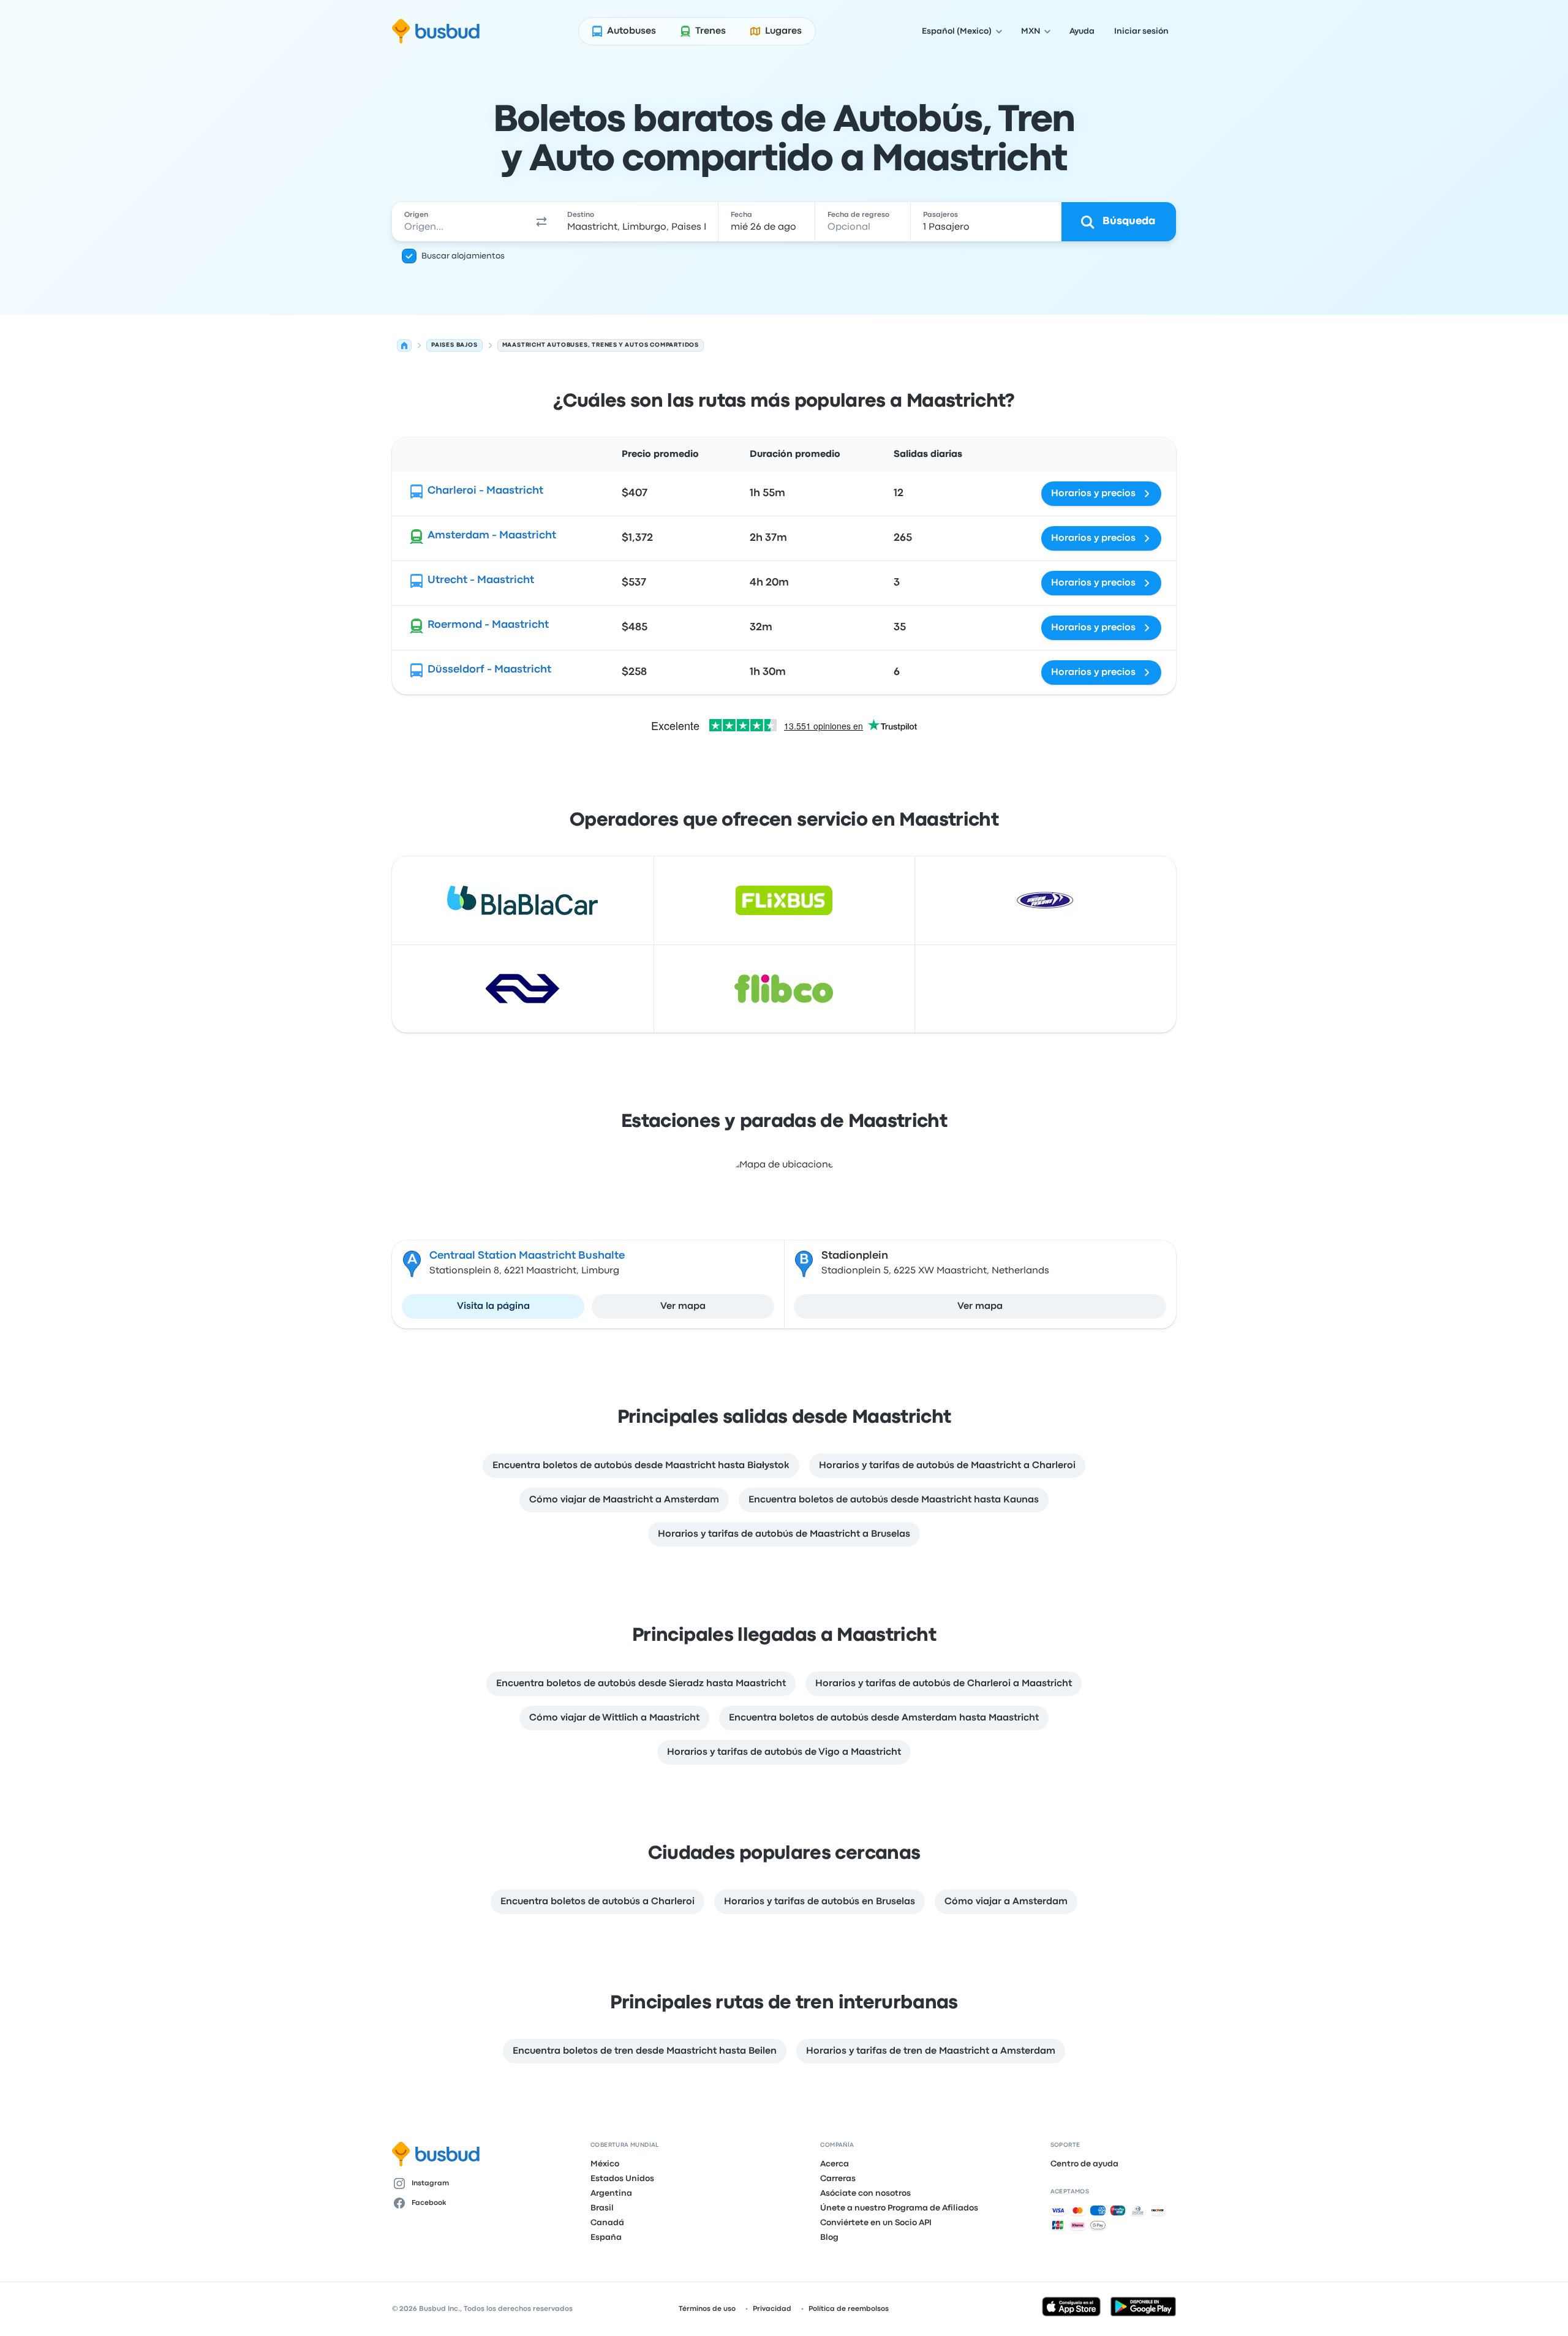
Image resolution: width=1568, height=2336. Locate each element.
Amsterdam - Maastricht (492, 536)
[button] (541, 222)
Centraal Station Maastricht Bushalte (527, 1256)
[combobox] (460, 222)
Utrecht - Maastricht (481, 580)
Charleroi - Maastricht (485, 491)
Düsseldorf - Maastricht (489, 670)
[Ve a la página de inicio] (436, 31)
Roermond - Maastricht (488, 625)
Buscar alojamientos (463, 256)
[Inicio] (404, 345)
